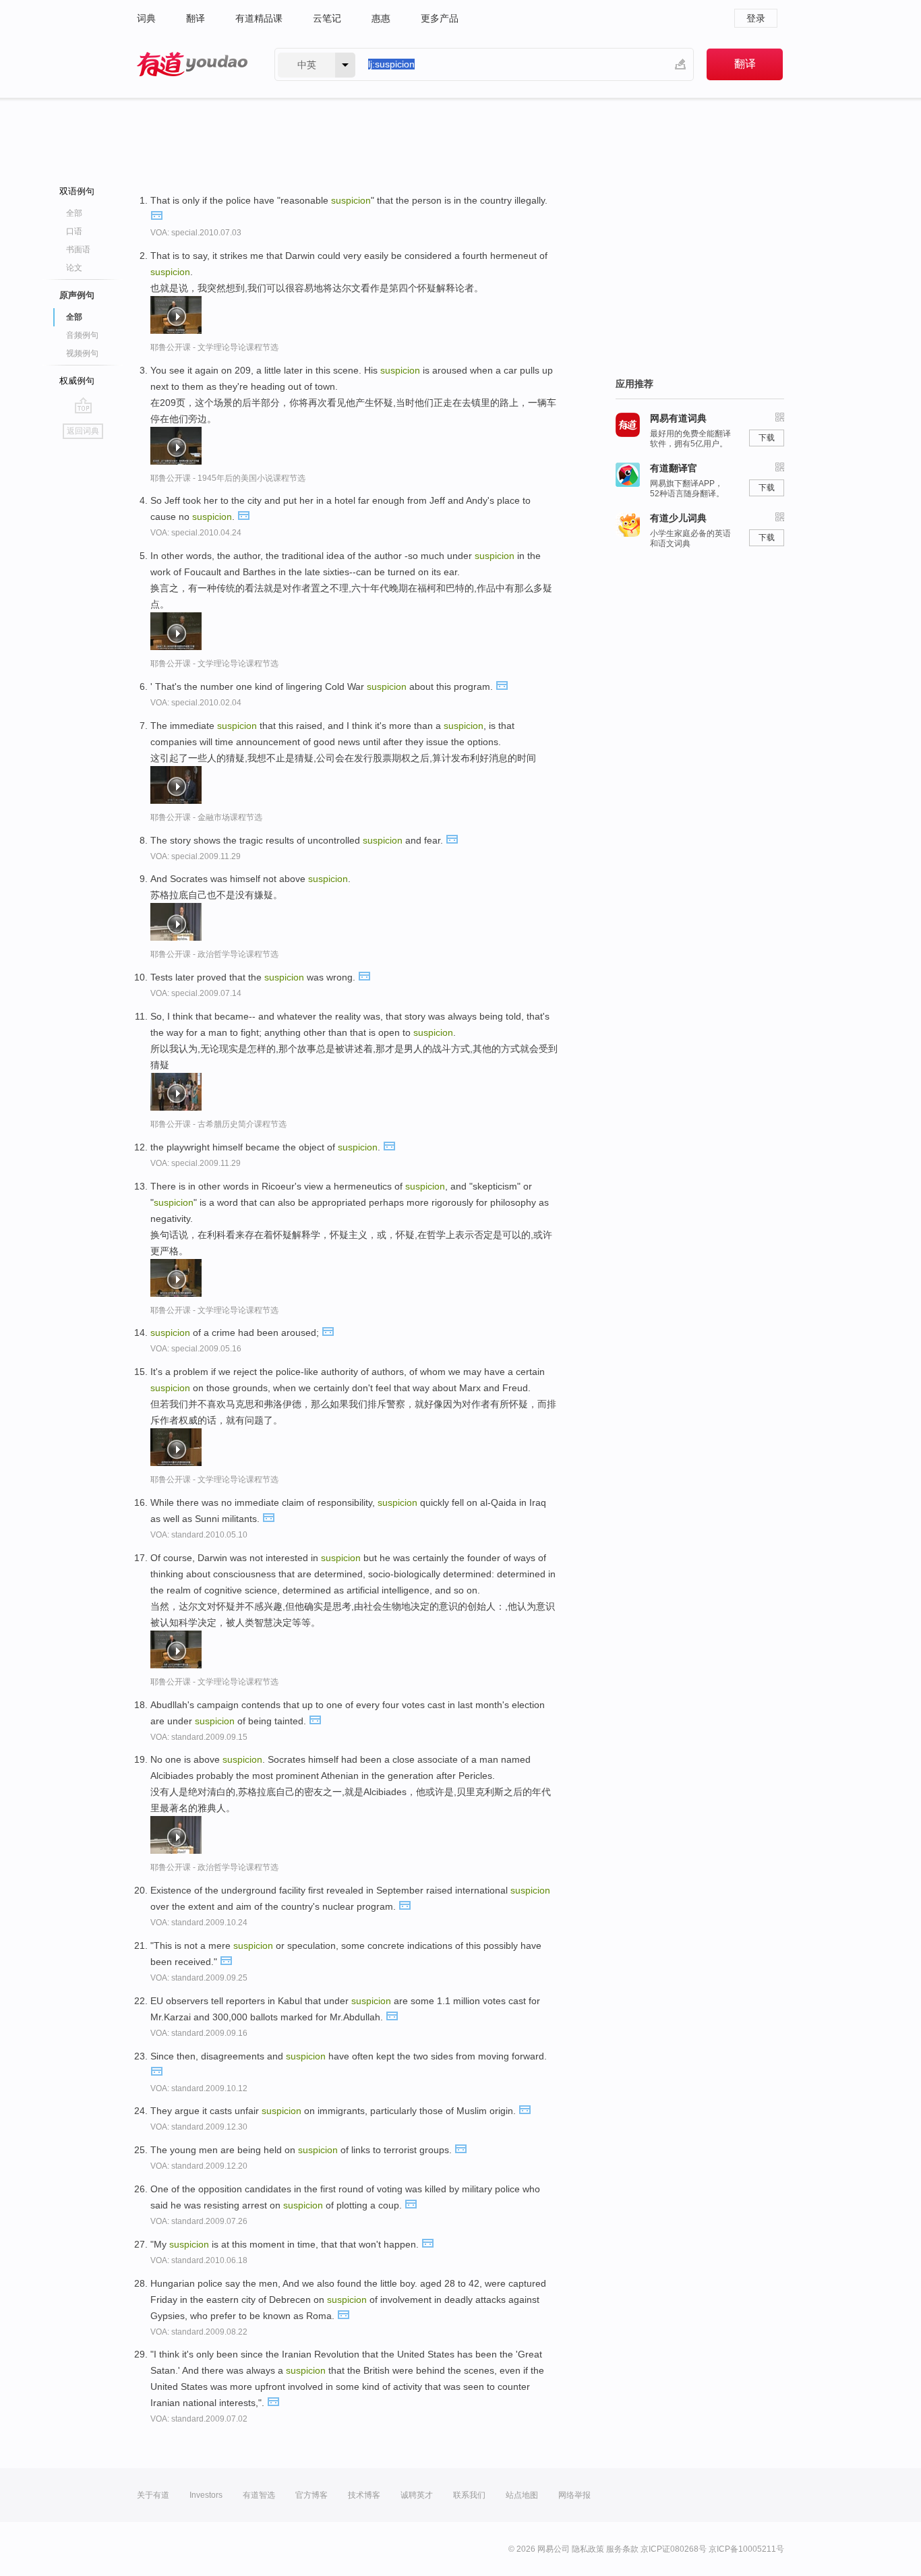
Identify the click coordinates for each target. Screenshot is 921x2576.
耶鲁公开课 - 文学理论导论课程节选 (214, 347)
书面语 (78, 250)
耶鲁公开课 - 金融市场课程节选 (206, 817)
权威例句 (77, 381)
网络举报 (574, 2495)
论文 (74, 268)
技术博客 (364, 2495)
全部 (74, 213)
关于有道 (153, 2495)
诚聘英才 (417, 2495)
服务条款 (622, 2549)
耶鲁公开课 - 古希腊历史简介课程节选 (218, 1124)
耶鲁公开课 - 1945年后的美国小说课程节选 (228, 478)
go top (83, 405)
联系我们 (469, 2495)
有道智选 (259, 2495)
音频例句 (82, 335)
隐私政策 (588, 2549)
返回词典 (83, 431)
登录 (756, 18)
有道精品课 (259, 18)
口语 (74, 231)
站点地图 (522, 2495)
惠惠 (381, 18)
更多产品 (440, 18)
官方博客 (311, 2495)
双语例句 (77, 191)
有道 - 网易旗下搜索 (192, 64)
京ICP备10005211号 (746, 2549)
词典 (146, 18)
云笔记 (327, 18)
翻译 (196, 18)
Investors (206, 2495)
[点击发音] (156, 214)
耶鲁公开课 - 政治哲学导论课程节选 (214, 954)
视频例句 (82, 353)
